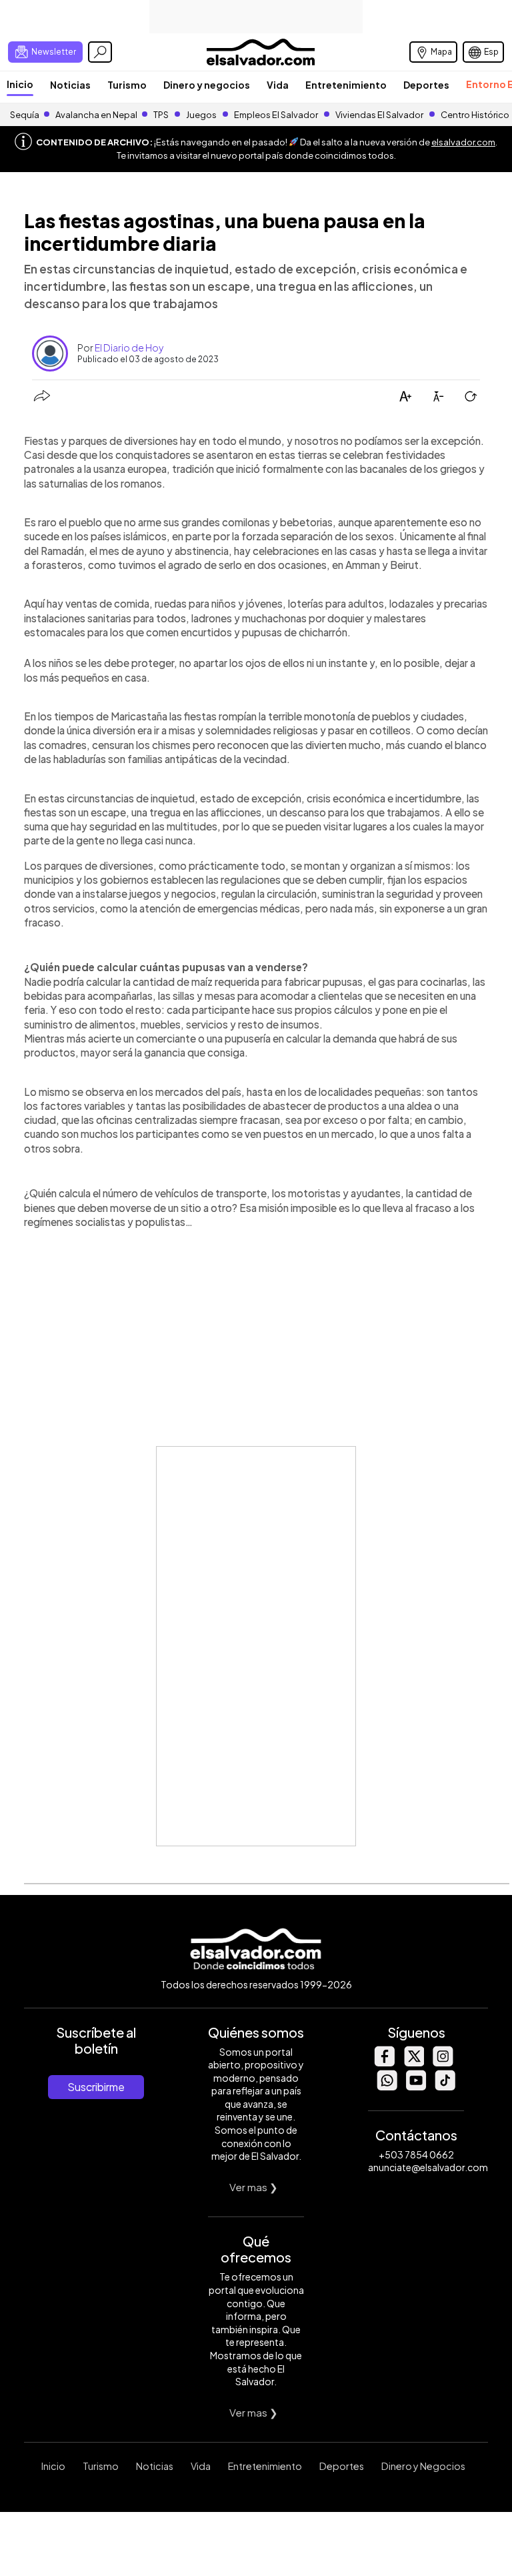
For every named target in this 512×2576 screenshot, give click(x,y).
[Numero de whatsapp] (387, 2087)
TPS (161, 115)
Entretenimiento (346, 85)
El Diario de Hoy (129, 348)
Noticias (70, 85)
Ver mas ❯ (254, 2187)
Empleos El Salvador (276, 115)
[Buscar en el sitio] (100, 52)
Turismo (127, 85)
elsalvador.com (463, 142)
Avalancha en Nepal (96, 115)
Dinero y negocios (207, 85)
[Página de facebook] (384, 2063)
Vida (278, 85)
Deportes (426, 85)
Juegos (201, 115)
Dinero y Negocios (423, 2466)
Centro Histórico (475, 115)
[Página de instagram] (443, 2063)
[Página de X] (413, 2063)
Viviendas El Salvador (379, 115)
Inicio (20, 84)
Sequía (25, 115)
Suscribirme (96, 2087)
